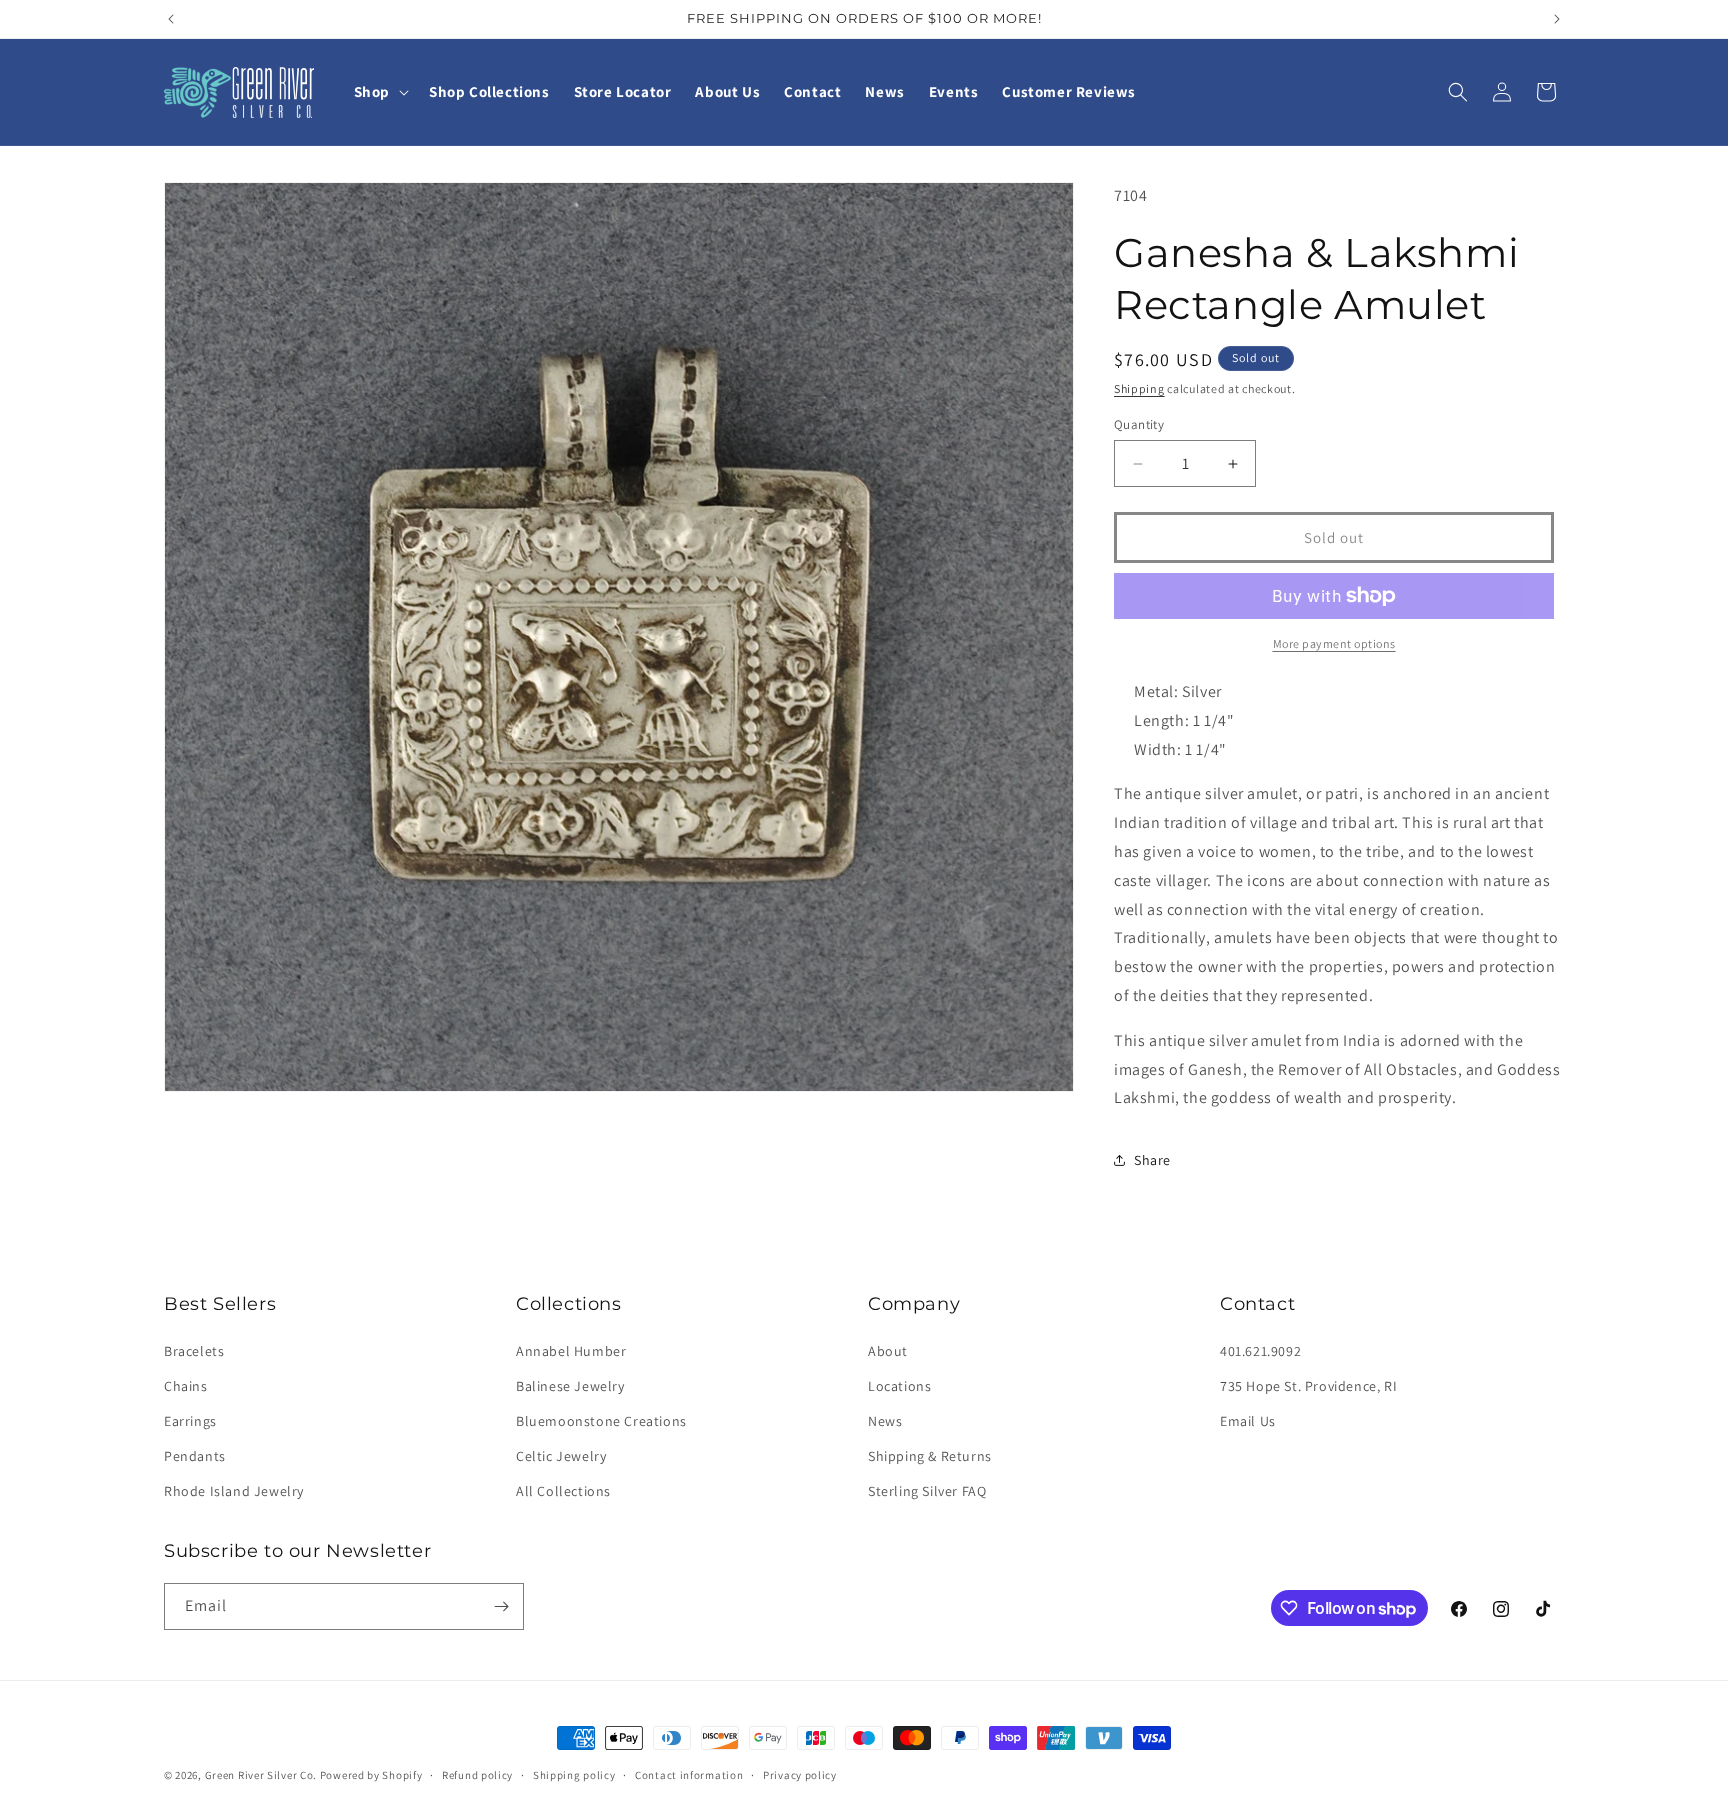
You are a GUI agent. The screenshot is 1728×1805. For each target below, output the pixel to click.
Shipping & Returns (930, 1456)
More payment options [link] (1334, 643)
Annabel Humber (571, 1351)
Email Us (1248, 1421)
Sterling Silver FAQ (927, 1491)
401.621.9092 (1260, 1351)
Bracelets (194, 1351)
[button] (379, 92)
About (888, 1351)
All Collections (563, 1491)
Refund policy (477, 1775)
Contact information (689, 1775)
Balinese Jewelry (570, 1386)
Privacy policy (800, 1775)
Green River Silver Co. (261, 1775)
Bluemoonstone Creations (601, 1421)
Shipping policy (574, 1775)
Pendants (195, 1456)
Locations (899, 1386)
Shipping (1139, 388)
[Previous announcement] (171, 19)
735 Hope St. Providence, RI (1308, 1386)
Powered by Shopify (371, 1775)
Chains (186, 1386)
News (885, 1421)
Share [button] (1152, 1160)
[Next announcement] (1557, 19)
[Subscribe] (501, 1606)
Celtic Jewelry (561, 1456)
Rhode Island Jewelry (234, 1491)
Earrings (190, 1421)
